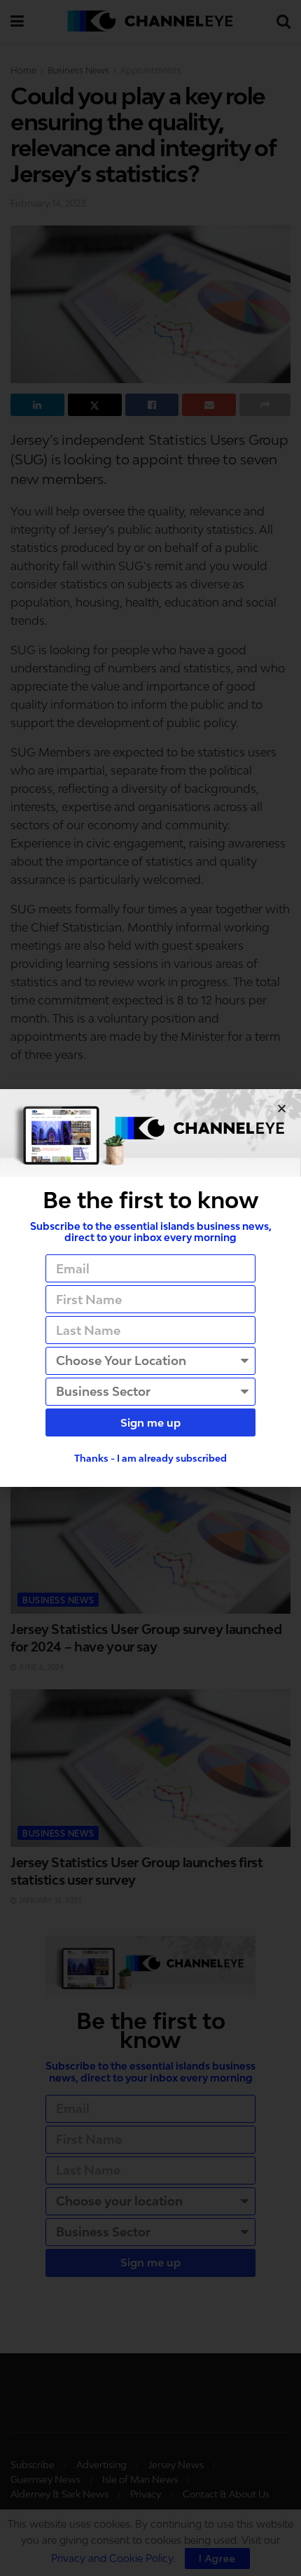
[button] (282, 1108)
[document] (150, 1288)
